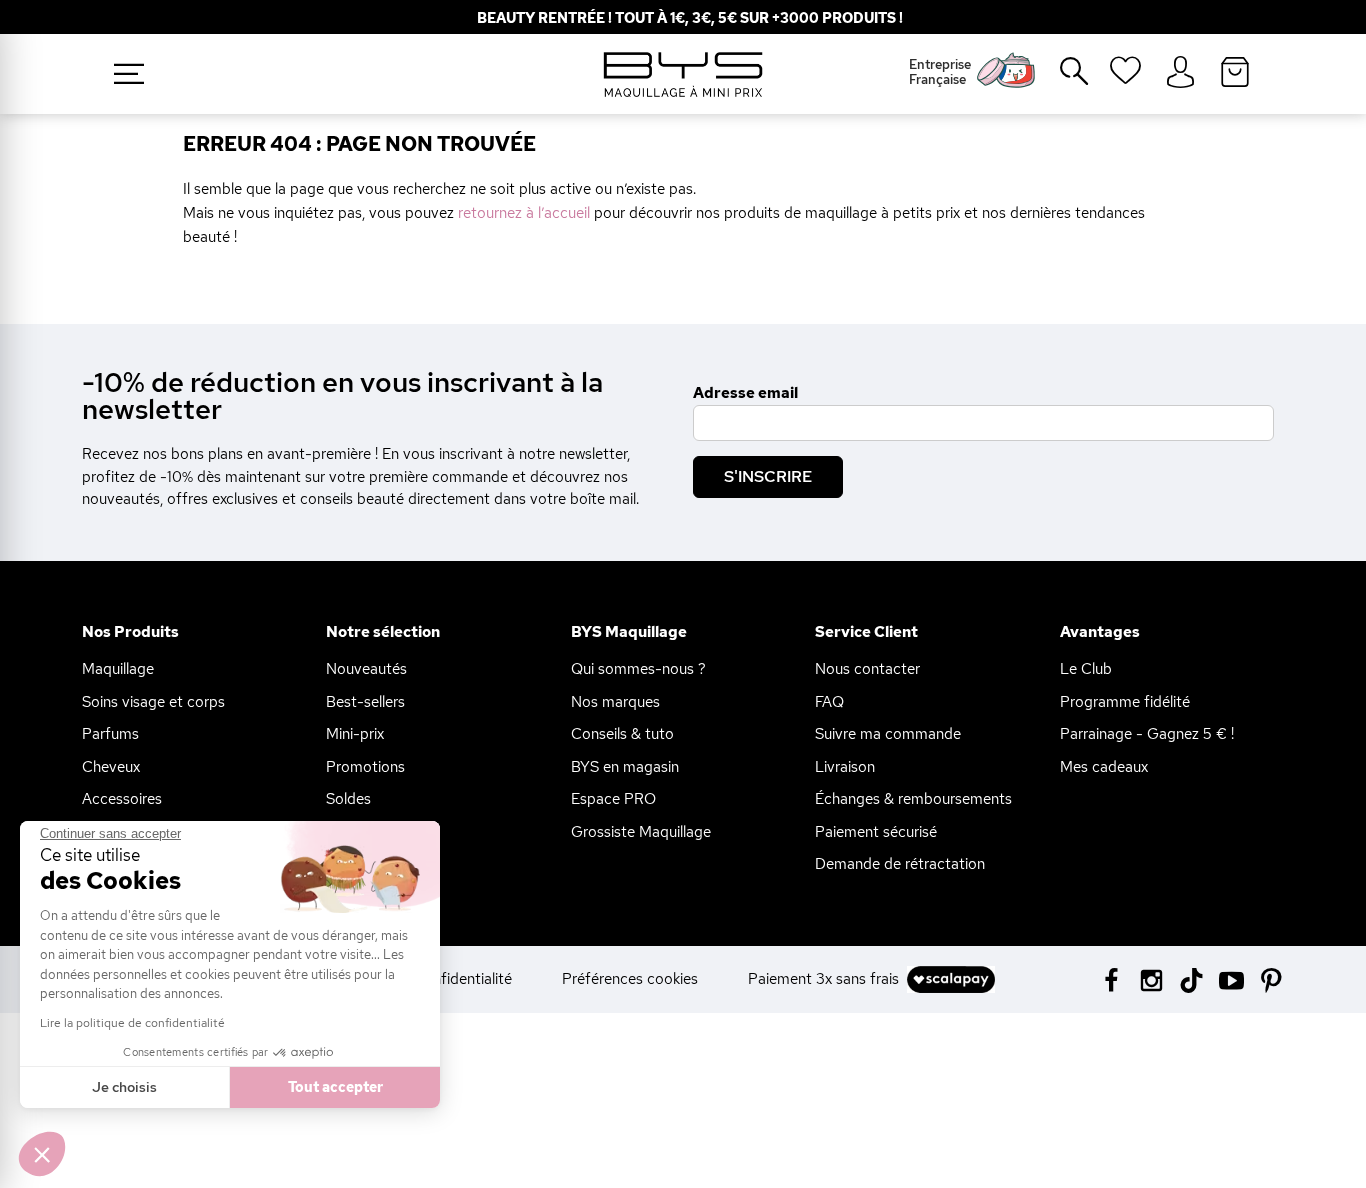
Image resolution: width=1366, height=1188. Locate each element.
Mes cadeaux (1104, 767)
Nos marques (615, 702)
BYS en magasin (625, 767)
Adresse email (745, 393)
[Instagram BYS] (1151, 978)
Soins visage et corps (153, 702)
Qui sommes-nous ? (638, 669)
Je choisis (124, 1087)
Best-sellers (365, 702)
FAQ (829, 702)
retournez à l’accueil (524, 213)
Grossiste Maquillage (641, 832)
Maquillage (118, 669)
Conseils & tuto (622, 734)
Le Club (1086, 669)
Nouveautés (366, 669)
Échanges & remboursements (913, 799)
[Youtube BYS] (1231, 978)
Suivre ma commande (888, 734)
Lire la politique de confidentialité (132, 1023)
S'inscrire (768, 476)
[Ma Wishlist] (1125, 77)
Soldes (348, 799)
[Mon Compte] (1180, 73)
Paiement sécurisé (876, 832)
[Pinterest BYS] (1271, 978)
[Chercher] (1060, 79)
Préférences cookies (630, 979)
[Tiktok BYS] (1191, 980)
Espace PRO (613, 799)
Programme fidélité (1125, 702)
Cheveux (111, 767)
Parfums (110, 734)
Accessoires (122, 799)
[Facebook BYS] (1111, 978)
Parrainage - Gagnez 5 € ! (1147, 734)
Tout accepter (335, 1087)
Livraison (845, 767)
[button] (42, 1154)
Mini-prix (355, 734)
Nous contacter (867, 669)
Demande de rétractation (900, 864)
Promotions (365, 767)
